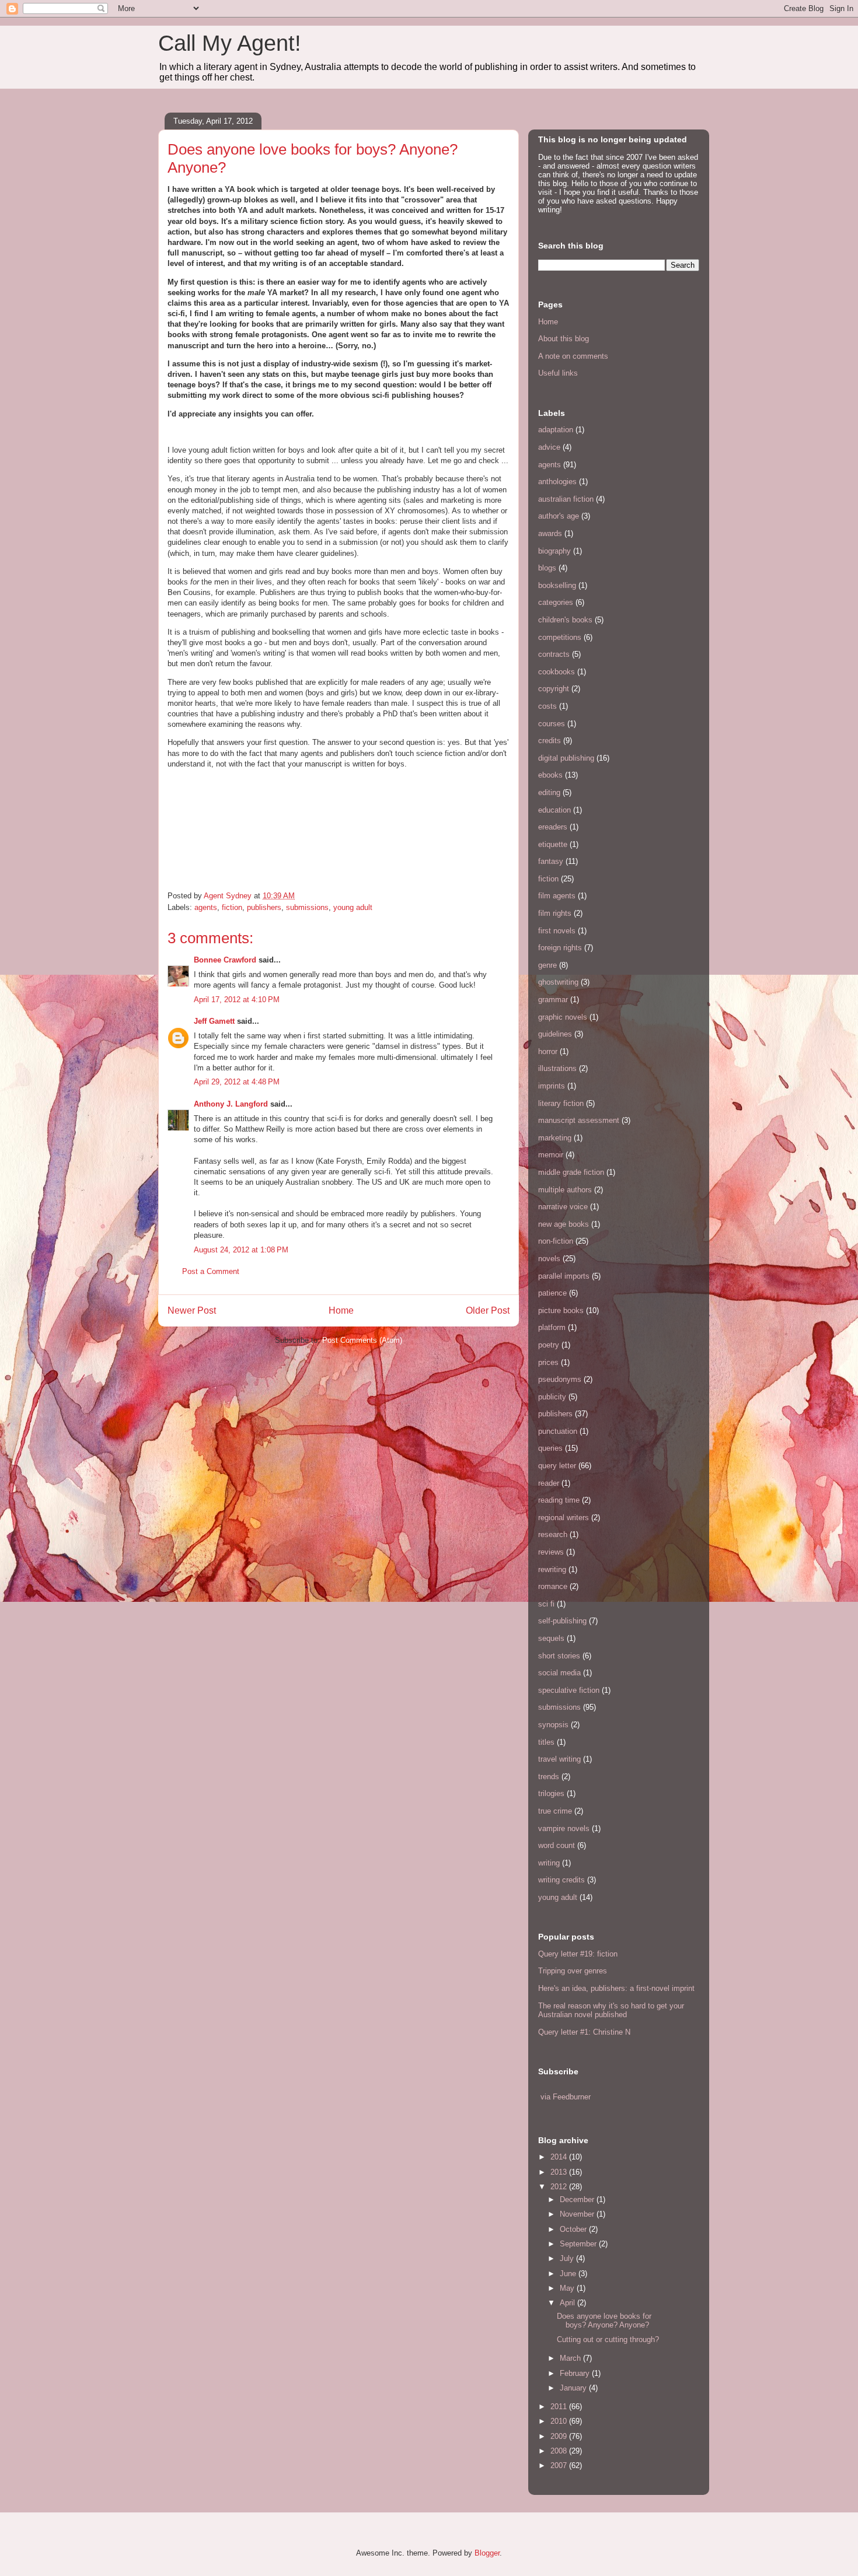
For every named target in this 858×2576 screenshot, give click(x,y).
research (553, 1534)
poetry (549, 1345)
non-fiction (556, 1241)
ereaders (553, 827)
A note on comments (573, 356)
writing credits (561, 1880)
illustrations (557, 1068)
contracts (554, 654)
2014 (560, 2157)
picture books (561, 1310)
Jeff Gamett (214, 1021)
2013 (560, 2172)
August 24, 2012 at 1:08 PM (241, 1250)
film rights (555, 913)
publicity (552, 1397)
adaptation (556, 430)
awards (550, 533)
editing (549, 792)
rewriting (552, 1569)
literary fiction (561, 1103)
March (571, 2358)
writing (549, 1863)
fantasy (551, 861)
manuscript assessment (579, 1120)
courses (552, 724)
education (554, 810)
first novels (557, 931)
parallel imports (564, 1276)
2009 (560, 2436)
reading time (559, 1500)
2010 (560, 2421)
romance (553, 1586)
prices (548, 1362)
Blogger (487, 2553)
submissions (307, 907)
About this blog (564, 339)
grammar (553, 1000)
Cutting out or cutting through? (608, 2339)
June (569, 2274)
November (578, 2214)
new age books (564, 1224)
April (568, 2303)
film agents (557, 896)
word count (557, 1845)
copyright (554, 689)
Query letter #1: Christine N (584, 2032)
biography (554, 551)
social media (559, 1673)
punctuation (558, 1431)
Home (341, 1310)
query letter (557, 1466)
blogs (547, 568)
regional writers (564, 1518)
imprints (552, 1086)
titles (546, 1742)
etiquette (553, 844)
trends (549, 1777)
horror (548, 1051)
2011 (560, 2407)
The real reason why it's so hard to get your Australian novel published (611, 2010)
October (574, 2229)
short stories (559, 1656)
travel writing (559, 1759)
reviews (551, 1552)
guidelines (555, 1034)
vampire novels (564, 1828)
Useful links (558, 373)
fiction (232, 907)
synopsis (553, 1725)
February (576, 2373)
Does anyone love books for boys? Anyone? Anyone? (604, 2321)
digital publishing (566, 758)
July (568, 2258)
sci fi (546, 1604)
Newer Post (192, 1310)
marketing (555, 1138)
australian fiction (566, 499)
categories (556, 602)
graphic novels (563, 1017)
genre (547, 965)
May (568, 2288)
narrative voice (563, 1207)
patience (552, 1293)
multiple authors (565, 1190)
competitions (560, 637)
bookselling (557, 585)
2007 (560, 2465)
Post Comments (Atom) (362, 1340)
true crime (555, 1811)
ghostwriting (558, 982)
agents (206, 907)
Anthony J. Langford (231, 1104)
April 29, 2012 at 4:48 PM (237, 1082)
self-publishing (562, 1621)
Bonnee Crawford (225, 960)
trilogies (551, 1793)
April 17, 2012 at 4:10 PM (237, 1000)
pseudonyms (560, 1379)
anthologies (557, 482)
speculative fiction (569, 1690)
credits (550, 741)
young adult (353, 907)
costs (547, 706)
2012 (560, 2187)
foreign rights (560, 948)
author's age (559, 516)
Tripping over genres (573, 1971)
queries (550, 1448)
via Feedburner (566, 2097)
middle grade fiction (571, 1172)
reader (549, 1483)
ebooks (550, 775)
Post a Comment (211, 1271)
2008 (560, 2451)
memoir (551, 1155)
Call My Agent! (230, 43)
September (579, 2244)
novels (549, 1259)
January (574, 2388)
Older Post (488, 1310)
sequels (551, 1638)
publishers (264, 907)
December (578, 2199)
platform (552, 1327)
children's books (565, 620)
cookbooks (557, 672)
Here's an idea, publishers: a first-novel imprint (616, 1988)
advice (549, 447)
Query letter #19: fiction (578, 1954)
